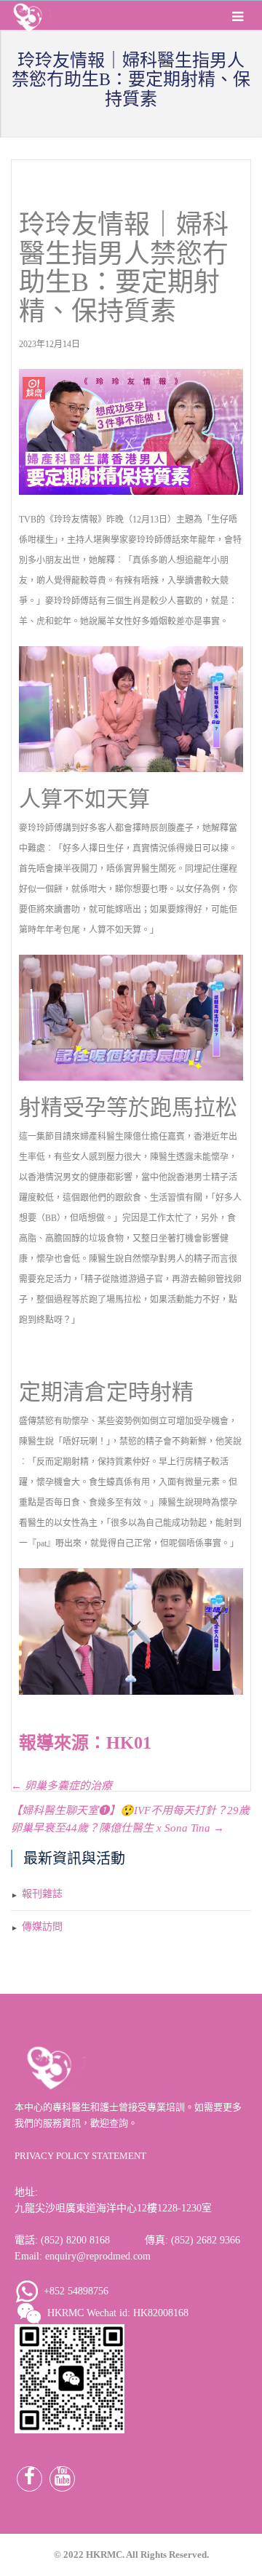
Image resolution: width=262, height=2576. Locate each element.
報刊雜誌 (42, 1894)
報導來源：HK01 (85, 1743)
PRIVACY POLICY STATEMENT (80, 2156)
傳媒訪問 (42, 1927)
